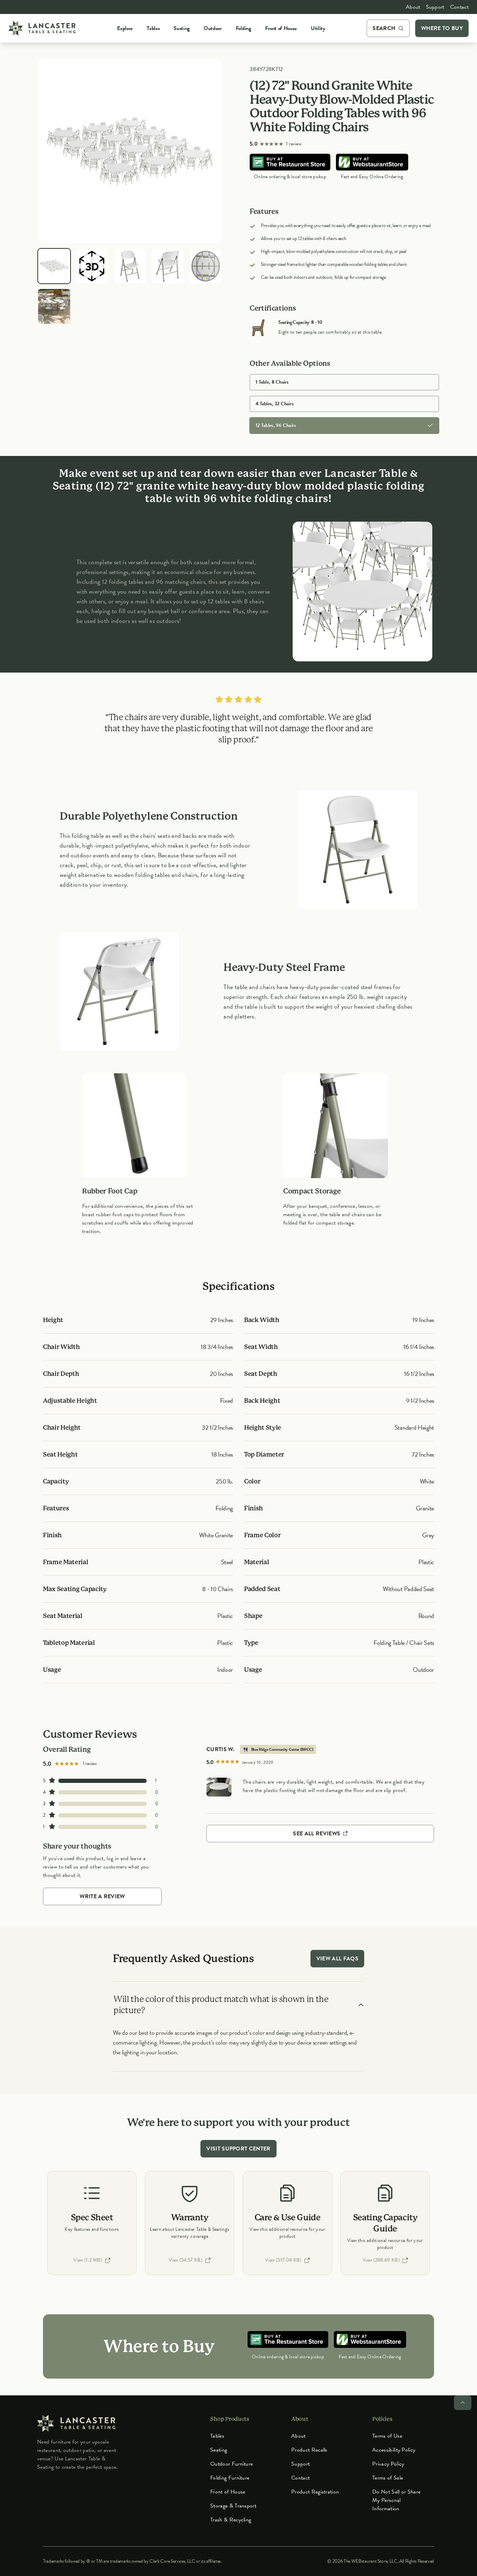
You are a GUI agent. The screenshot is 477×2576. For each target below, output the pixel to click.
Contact (459, 7)
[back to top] (463, 2403)
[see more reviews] (219, 1787)
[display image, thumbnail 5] (206, 266)
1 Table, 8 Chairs (272, 382)
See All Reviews (317, 1834)
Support (435, 7)
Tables (217, 2436)
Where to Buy (442, 28)
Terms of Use (387, 2436)
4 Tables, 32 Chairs (275, 404)
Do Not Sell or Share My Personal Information (396, 2500)
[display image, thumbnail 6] (54, 306)
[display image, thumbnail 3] (130, 266)
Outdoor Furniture (232, 2464)
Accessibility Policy (394, 2450)
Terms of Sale (388, 2478)
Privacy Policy (388, 2464)
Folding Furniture (230, 2478)
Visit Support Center (238, 2149)
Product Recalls (309, 2450)
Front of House (228, 2492)
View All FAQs (337, 1959)
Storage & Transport (233, 2506)
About (413, 7)
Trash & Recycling (231, 2520)
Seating (219, 2450)
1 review (294, 144)
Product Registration (315, 2492)
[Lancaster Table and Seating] (42, 28)
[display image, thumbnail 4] (168, 266)
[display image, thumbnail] (92, 266)
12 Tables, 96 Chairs (276, 425)
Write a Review (102, 1896)
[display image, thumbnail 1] (54, 266)
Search (384, 28)
